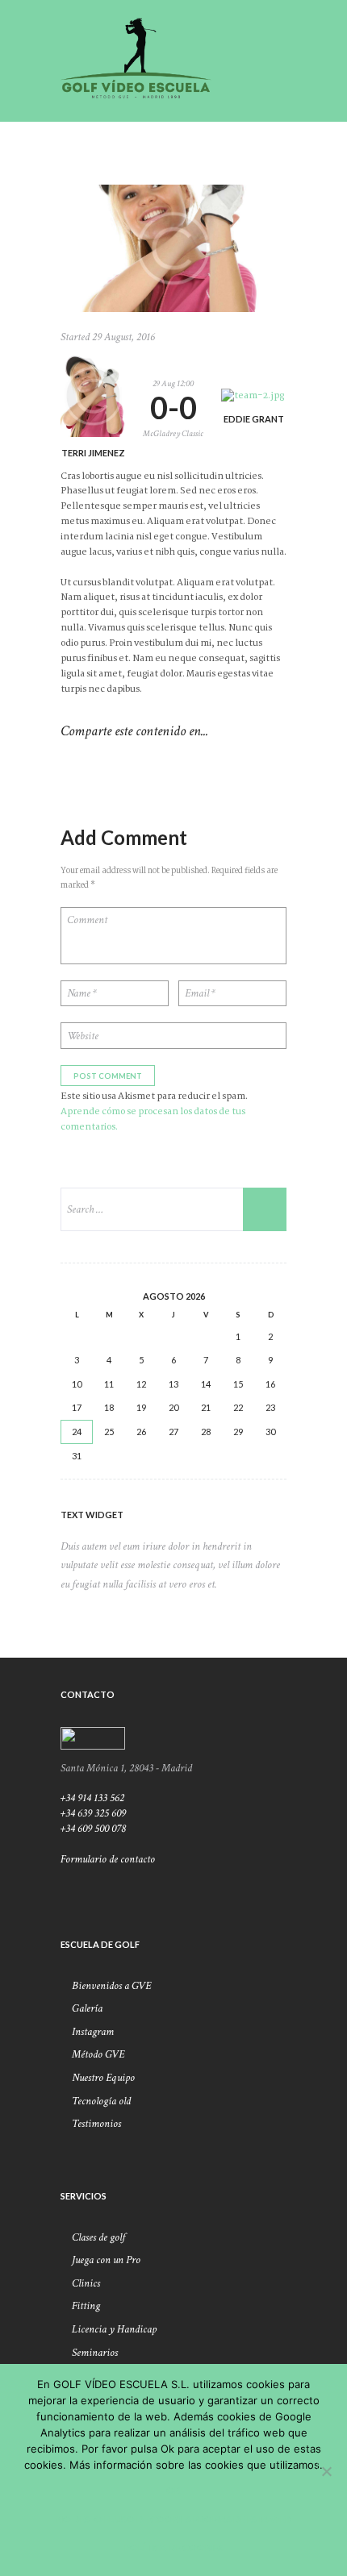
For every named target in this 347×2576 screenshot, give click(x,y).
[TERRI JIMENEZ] (93, 395)
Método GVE (98, 2054)
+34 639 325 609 (93, 1813)
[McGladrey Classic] (173, 248)
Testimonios (96, 2124)
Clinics (86, 2283)
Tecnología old (101, 2101)
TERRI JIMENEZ (93, 453)
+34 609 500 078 (93, 1829)
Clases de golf (98, 2237)
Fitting (86, 2306)
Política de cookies (174, 2547)
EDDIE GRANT (254, 419)
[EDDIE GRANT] (254, 396)
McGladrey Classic (173, 434)
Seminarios (95, 2353)
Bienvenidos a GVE (111, 1986)
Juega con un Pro (106, 2260)
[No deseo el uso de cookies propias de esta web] (326, 2471)
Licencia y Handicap (114, 2329)
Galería (87, 2008)
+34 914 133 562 (92, 1798)
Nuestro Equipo (103, 2078)
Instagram (93, 2032)
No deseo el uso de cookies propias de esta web (173, 2519)
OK (173, 2490)
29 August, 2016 (123, 337)
